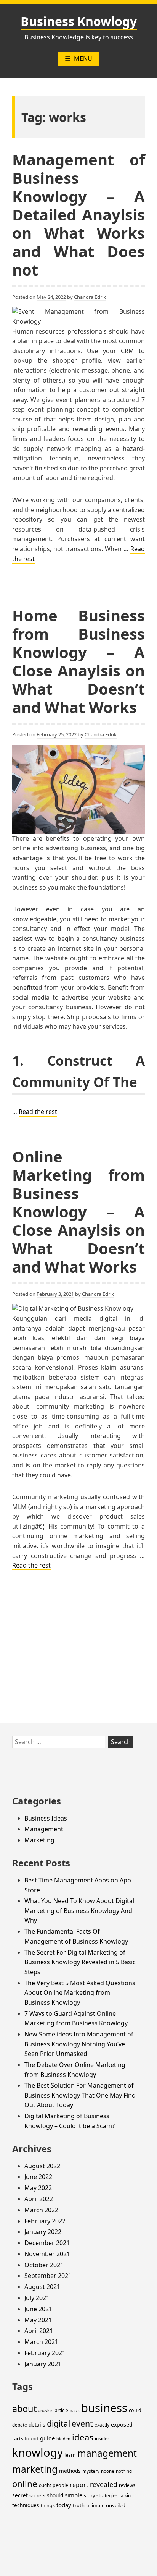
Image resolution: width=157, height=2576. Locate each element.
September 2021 (48, 2276)
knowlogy (38, 2453)
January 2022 (43, 2232)
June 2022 (38, 2177)
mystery (91, 2471)
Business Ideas (46, 1818)
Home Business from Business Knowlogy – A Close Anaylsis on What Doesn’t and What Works (78, 661)
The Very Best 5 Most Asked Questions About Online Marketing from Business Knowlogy (80, 1993)
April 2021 (39, 2331)
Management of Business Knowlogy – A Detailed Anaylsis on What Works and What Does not (78, 215)
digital (58, 2424)
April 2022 (39, 2199)
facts (18, 2438)
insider (102, 2439)
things (48, 2505)
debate (20, 2425)
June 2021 (38, 2309)
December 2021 (47, 2243)
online (25, 2484)
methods (70, 2471)
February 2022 (45, 2221)
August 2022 (42, 2166)
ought (45, 2485)
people (60, 2485)
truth (79, 2505)
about (24, 2409)
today (64, 2505)
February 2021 (45, 2353)
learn (70, 2455)
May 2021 (38, 2320)
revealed (104, 2484)
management (107, 2453)
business (104, 2408)
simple (74, 2495)
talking (126, 2496)
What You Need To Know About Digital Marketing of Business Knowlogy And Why (79, 1911)
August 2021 (42, 2287)
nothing (124, 2471)
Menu (83, 58)
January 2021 (43, 2364)
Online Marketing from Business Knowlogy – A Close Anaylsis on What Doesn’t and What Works (78, 1212)
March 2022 (41, 2210)
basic (75, 2411)
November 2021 (47, 2254)
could (135, 2410)
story (89, 2496)
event (82, 2423)
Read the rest (38, 1112)
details (37, 2424)
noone (108, 2471)
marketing (35, 2469)
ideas (83, 2437)
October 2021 (44, 2265)
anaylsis (46, 2411)
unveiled (116, 2505)
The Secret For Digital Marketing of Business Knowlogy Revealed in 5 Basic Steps (80, 1962)
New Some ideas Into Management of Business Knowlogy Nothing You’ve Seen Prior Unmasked (79, 2044)
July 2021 (37, 2298)
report (79, 2485)
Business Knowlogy (79, 21)
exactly (102, 2425)
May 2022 (38, 2188)
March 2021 (41, 2342)
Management (44, 1829)
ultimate (95, 2505)
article (62, 2410)
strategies (107, 2496)
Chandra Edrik (90, 297)
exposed (122, 2424)
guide (47, 2438)
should (55, 2495)
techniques (26, 2505)
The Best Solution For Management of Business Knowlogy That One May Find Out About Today (80, 2095)
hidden (63, 2439)
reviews (127, 2485)
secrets (37, 2495)
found (32, 2439)
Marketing (39, 1840)
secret (20, 2495)
